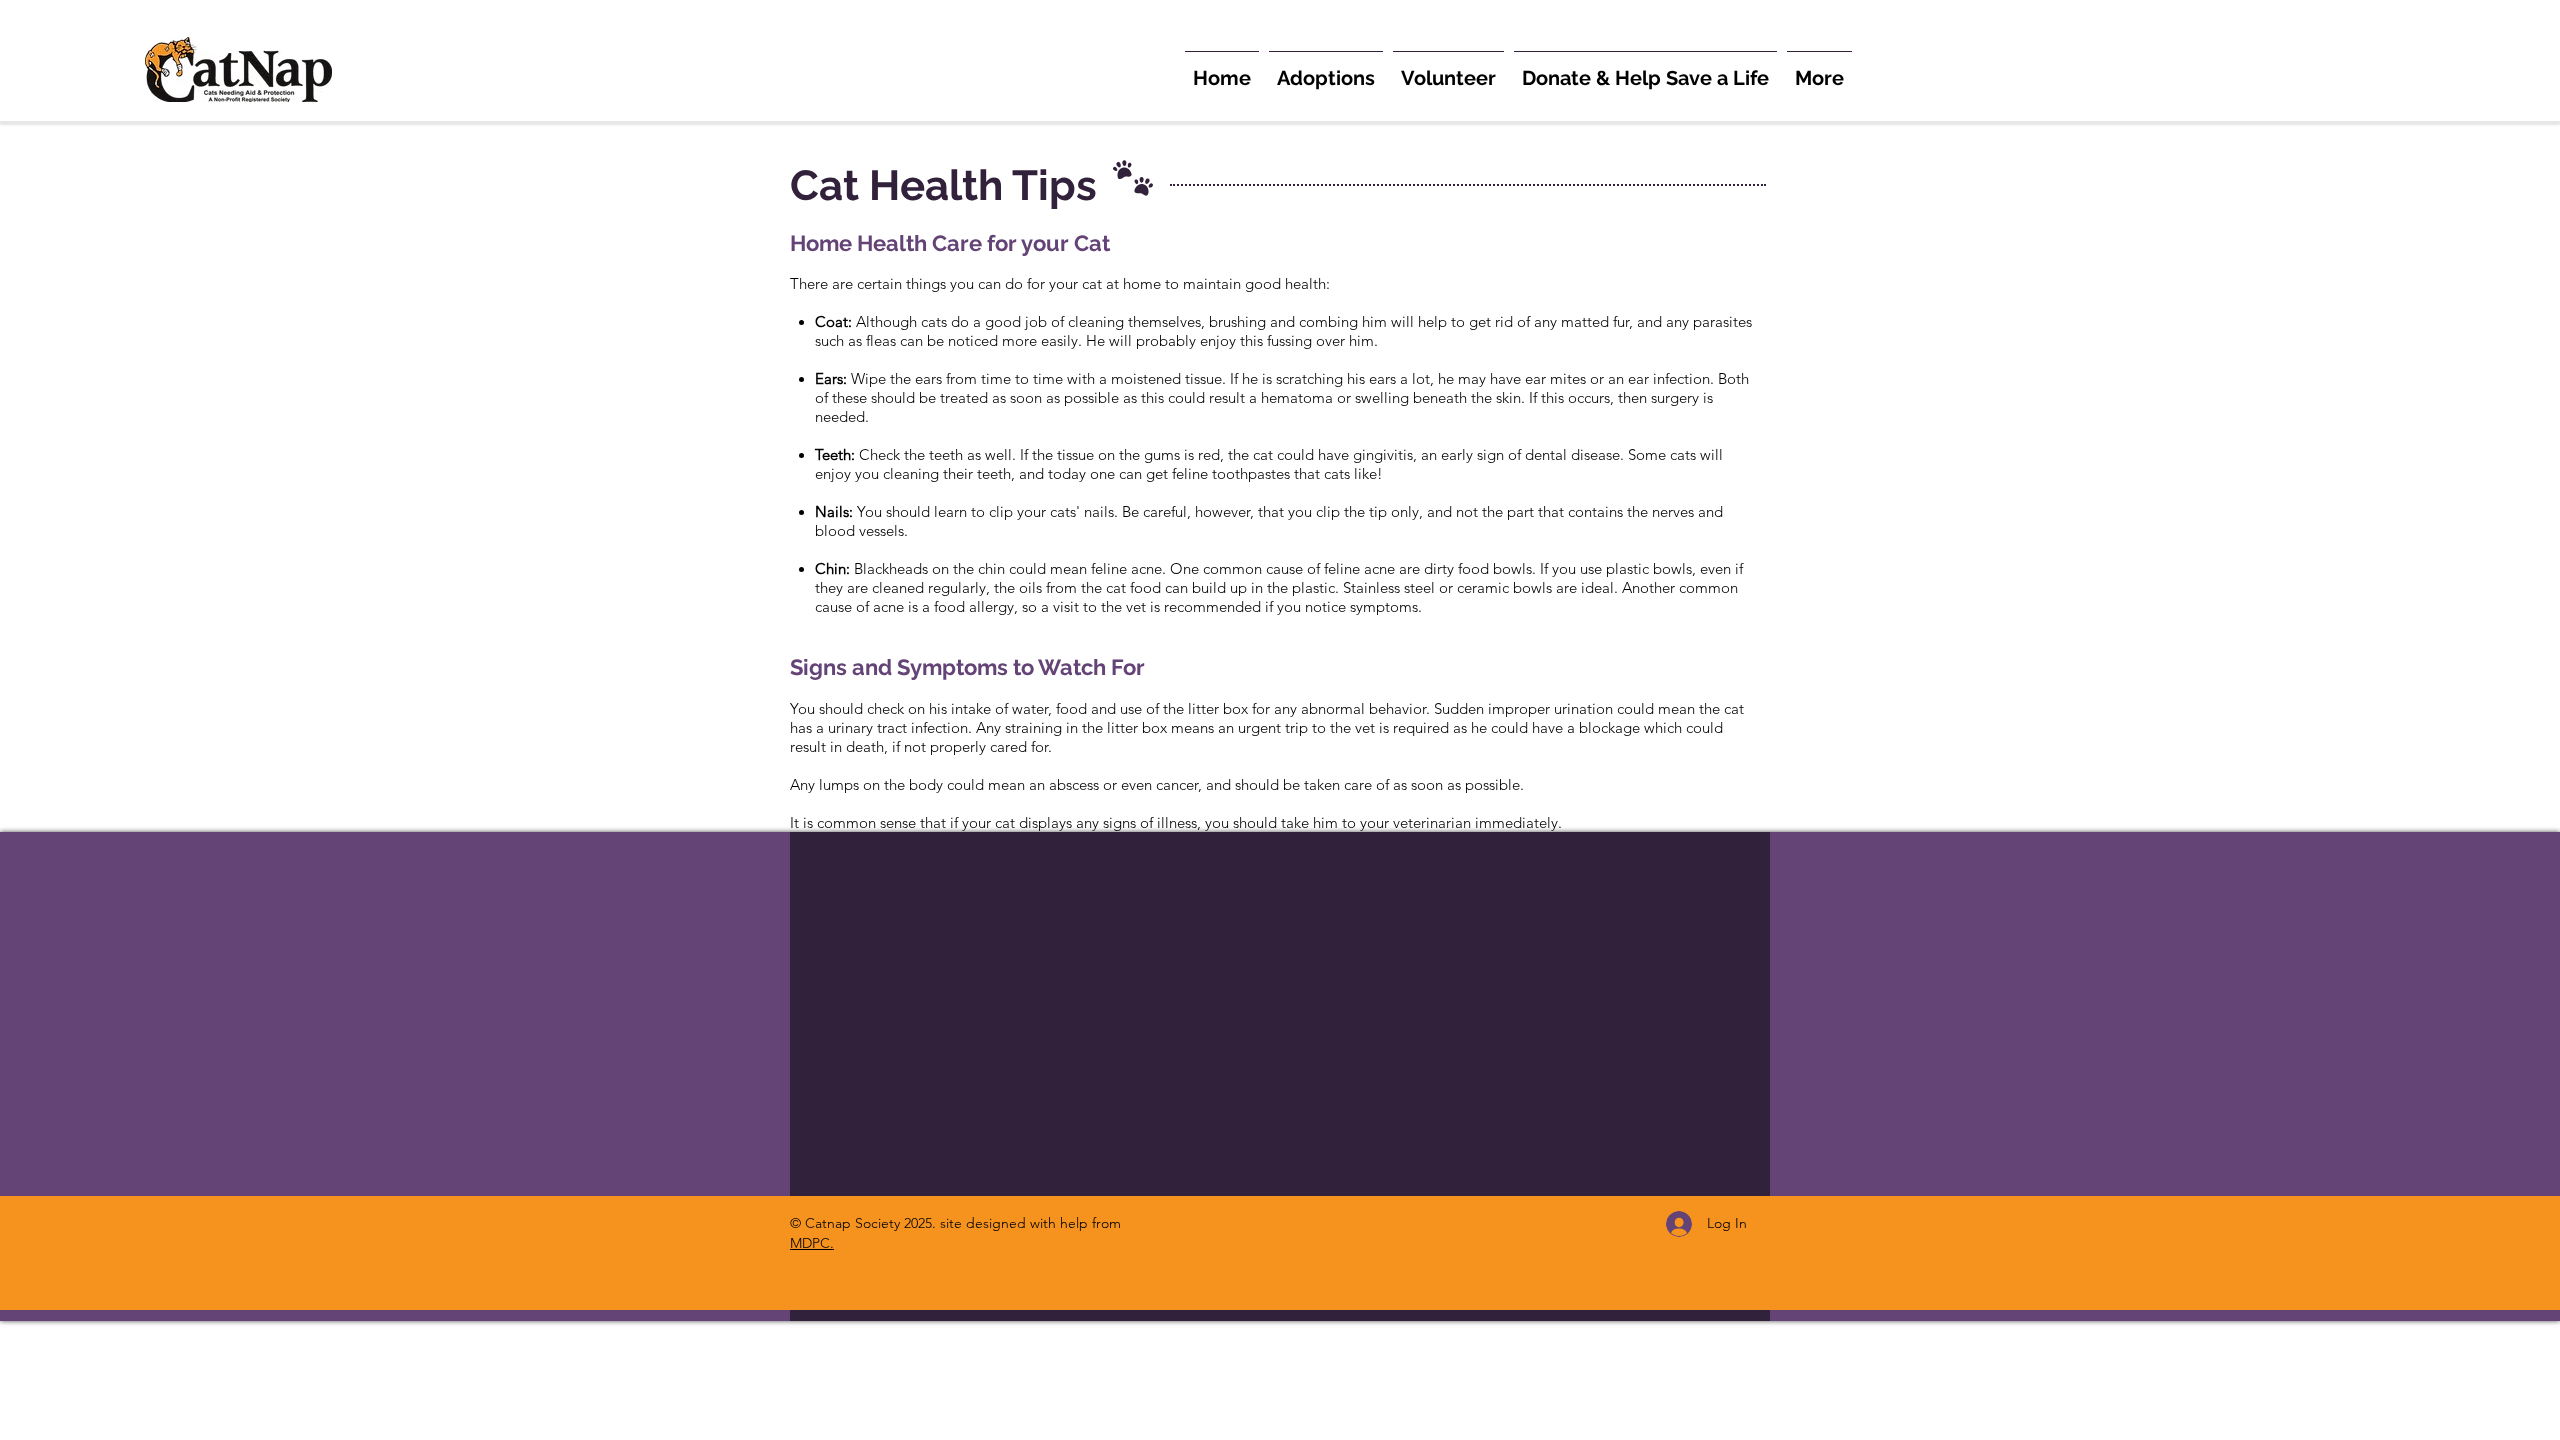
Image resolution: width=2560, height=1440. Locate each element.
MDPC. (812, 1243)
